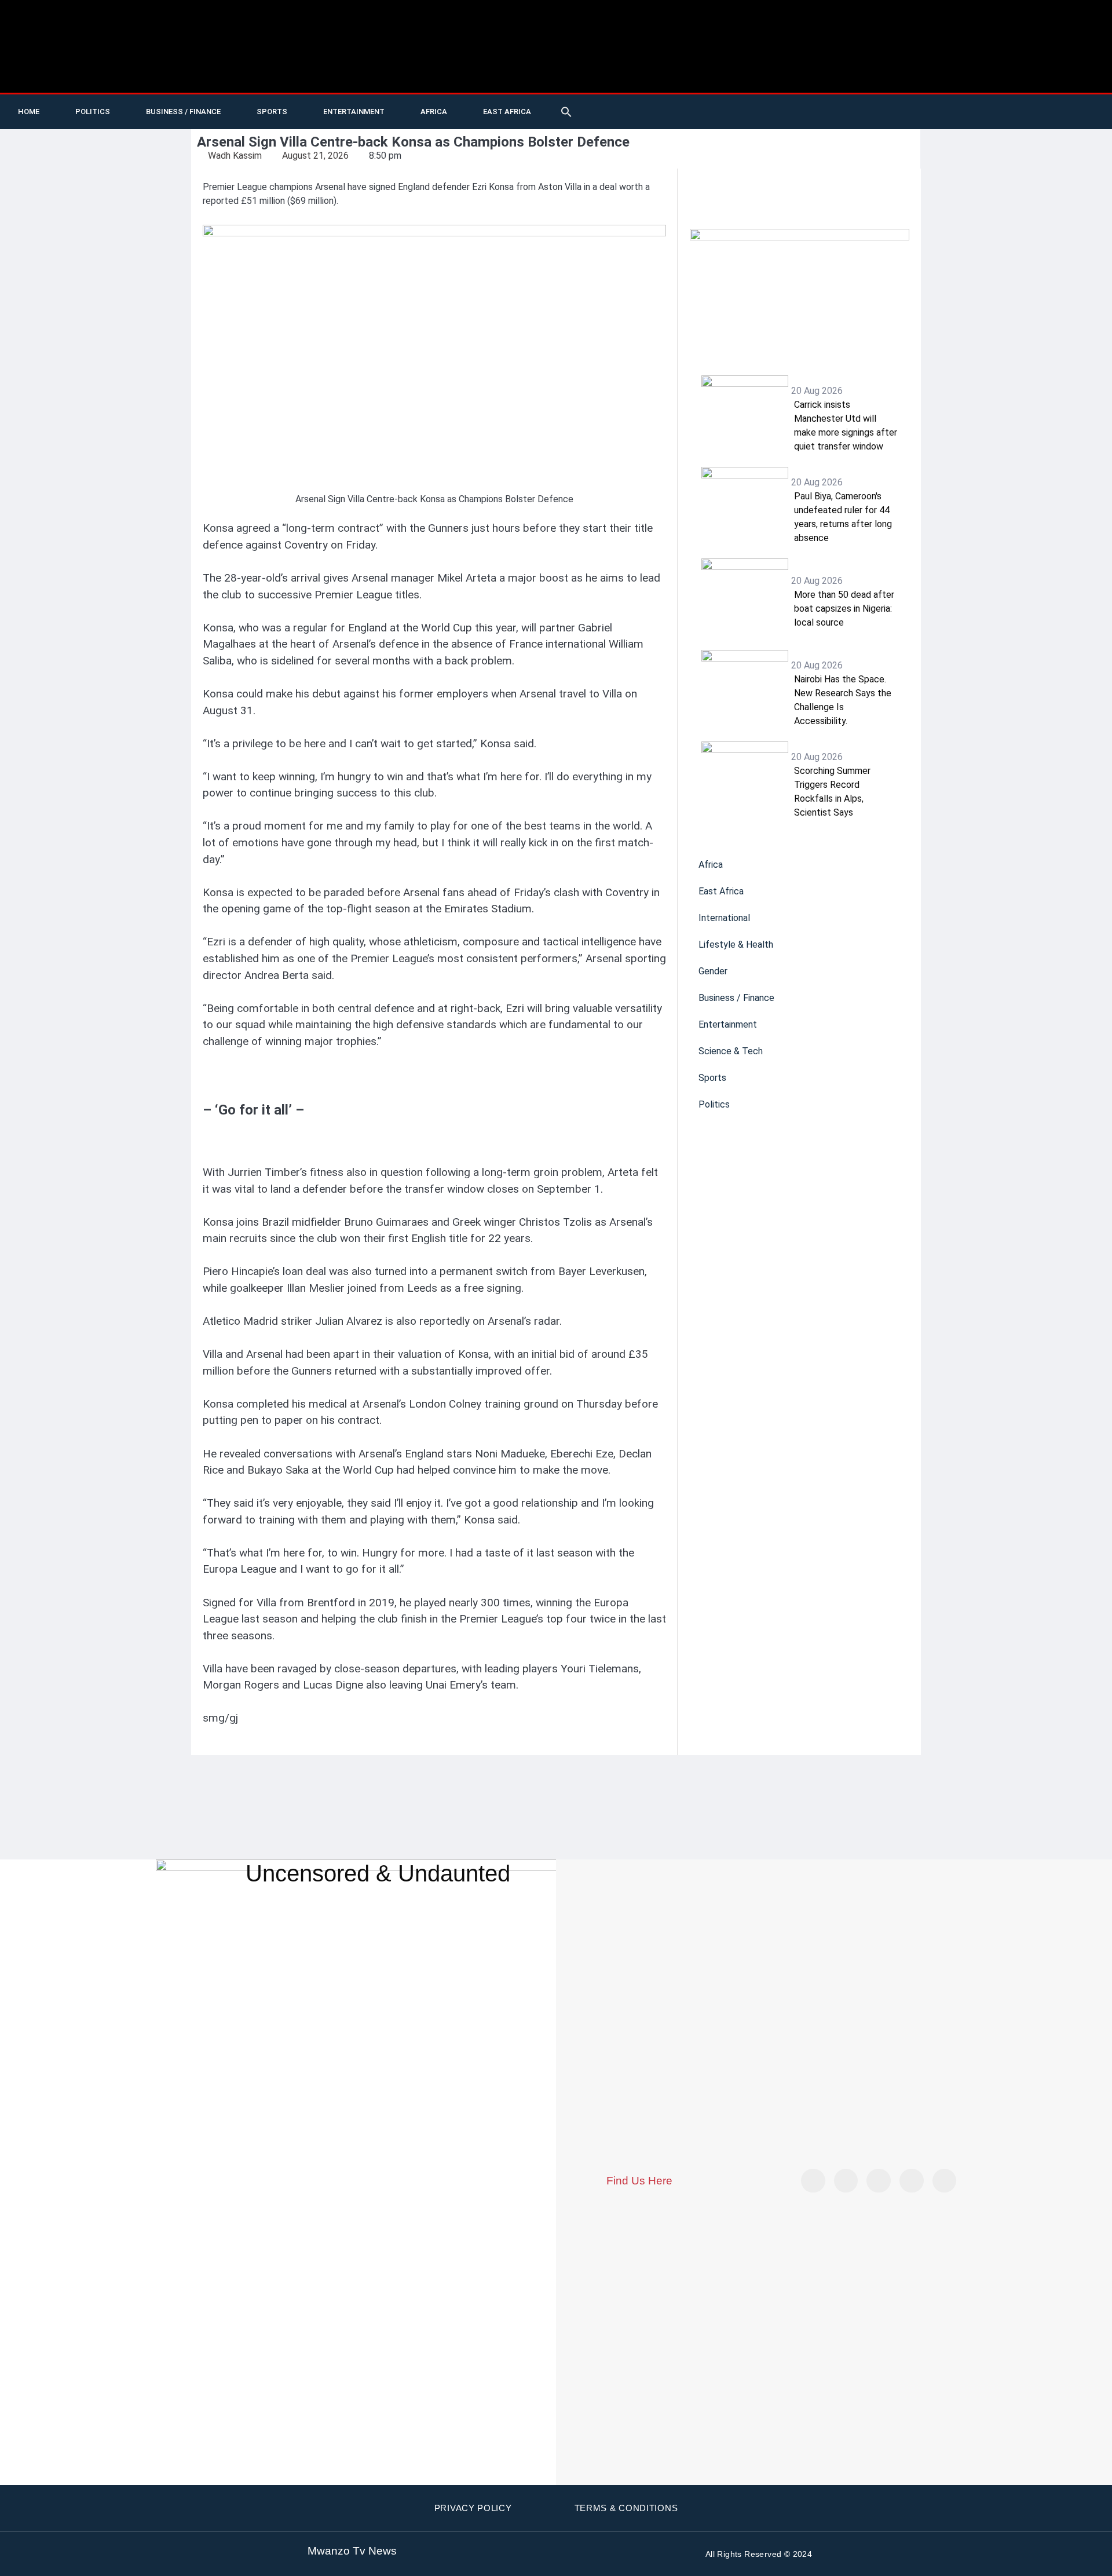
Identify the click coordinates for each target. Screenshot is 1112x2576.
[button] (566, 112)
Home (29, 112)
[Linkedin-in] (879, 2181)
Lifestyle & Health (736, 944)
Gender (713, 971)
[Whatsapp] (1042, 112)
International (724, 918)
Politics (93, 112)
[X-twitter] (876, 112)
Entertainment (354, 112)
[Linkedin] (994, 112)
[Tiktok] (923, 112)
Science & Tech (731, 1051)
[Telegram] (1018, 112)
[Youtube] (899, 112)
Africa (434, 112)
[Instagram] (945, 2181)
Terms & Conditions (626, 2508)
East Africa (507, 112)
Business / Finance (183, 112)
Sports (272, 112)
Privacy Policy (473, 2508)
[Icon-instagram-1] (971, 112)
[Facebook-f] (947, 112)
